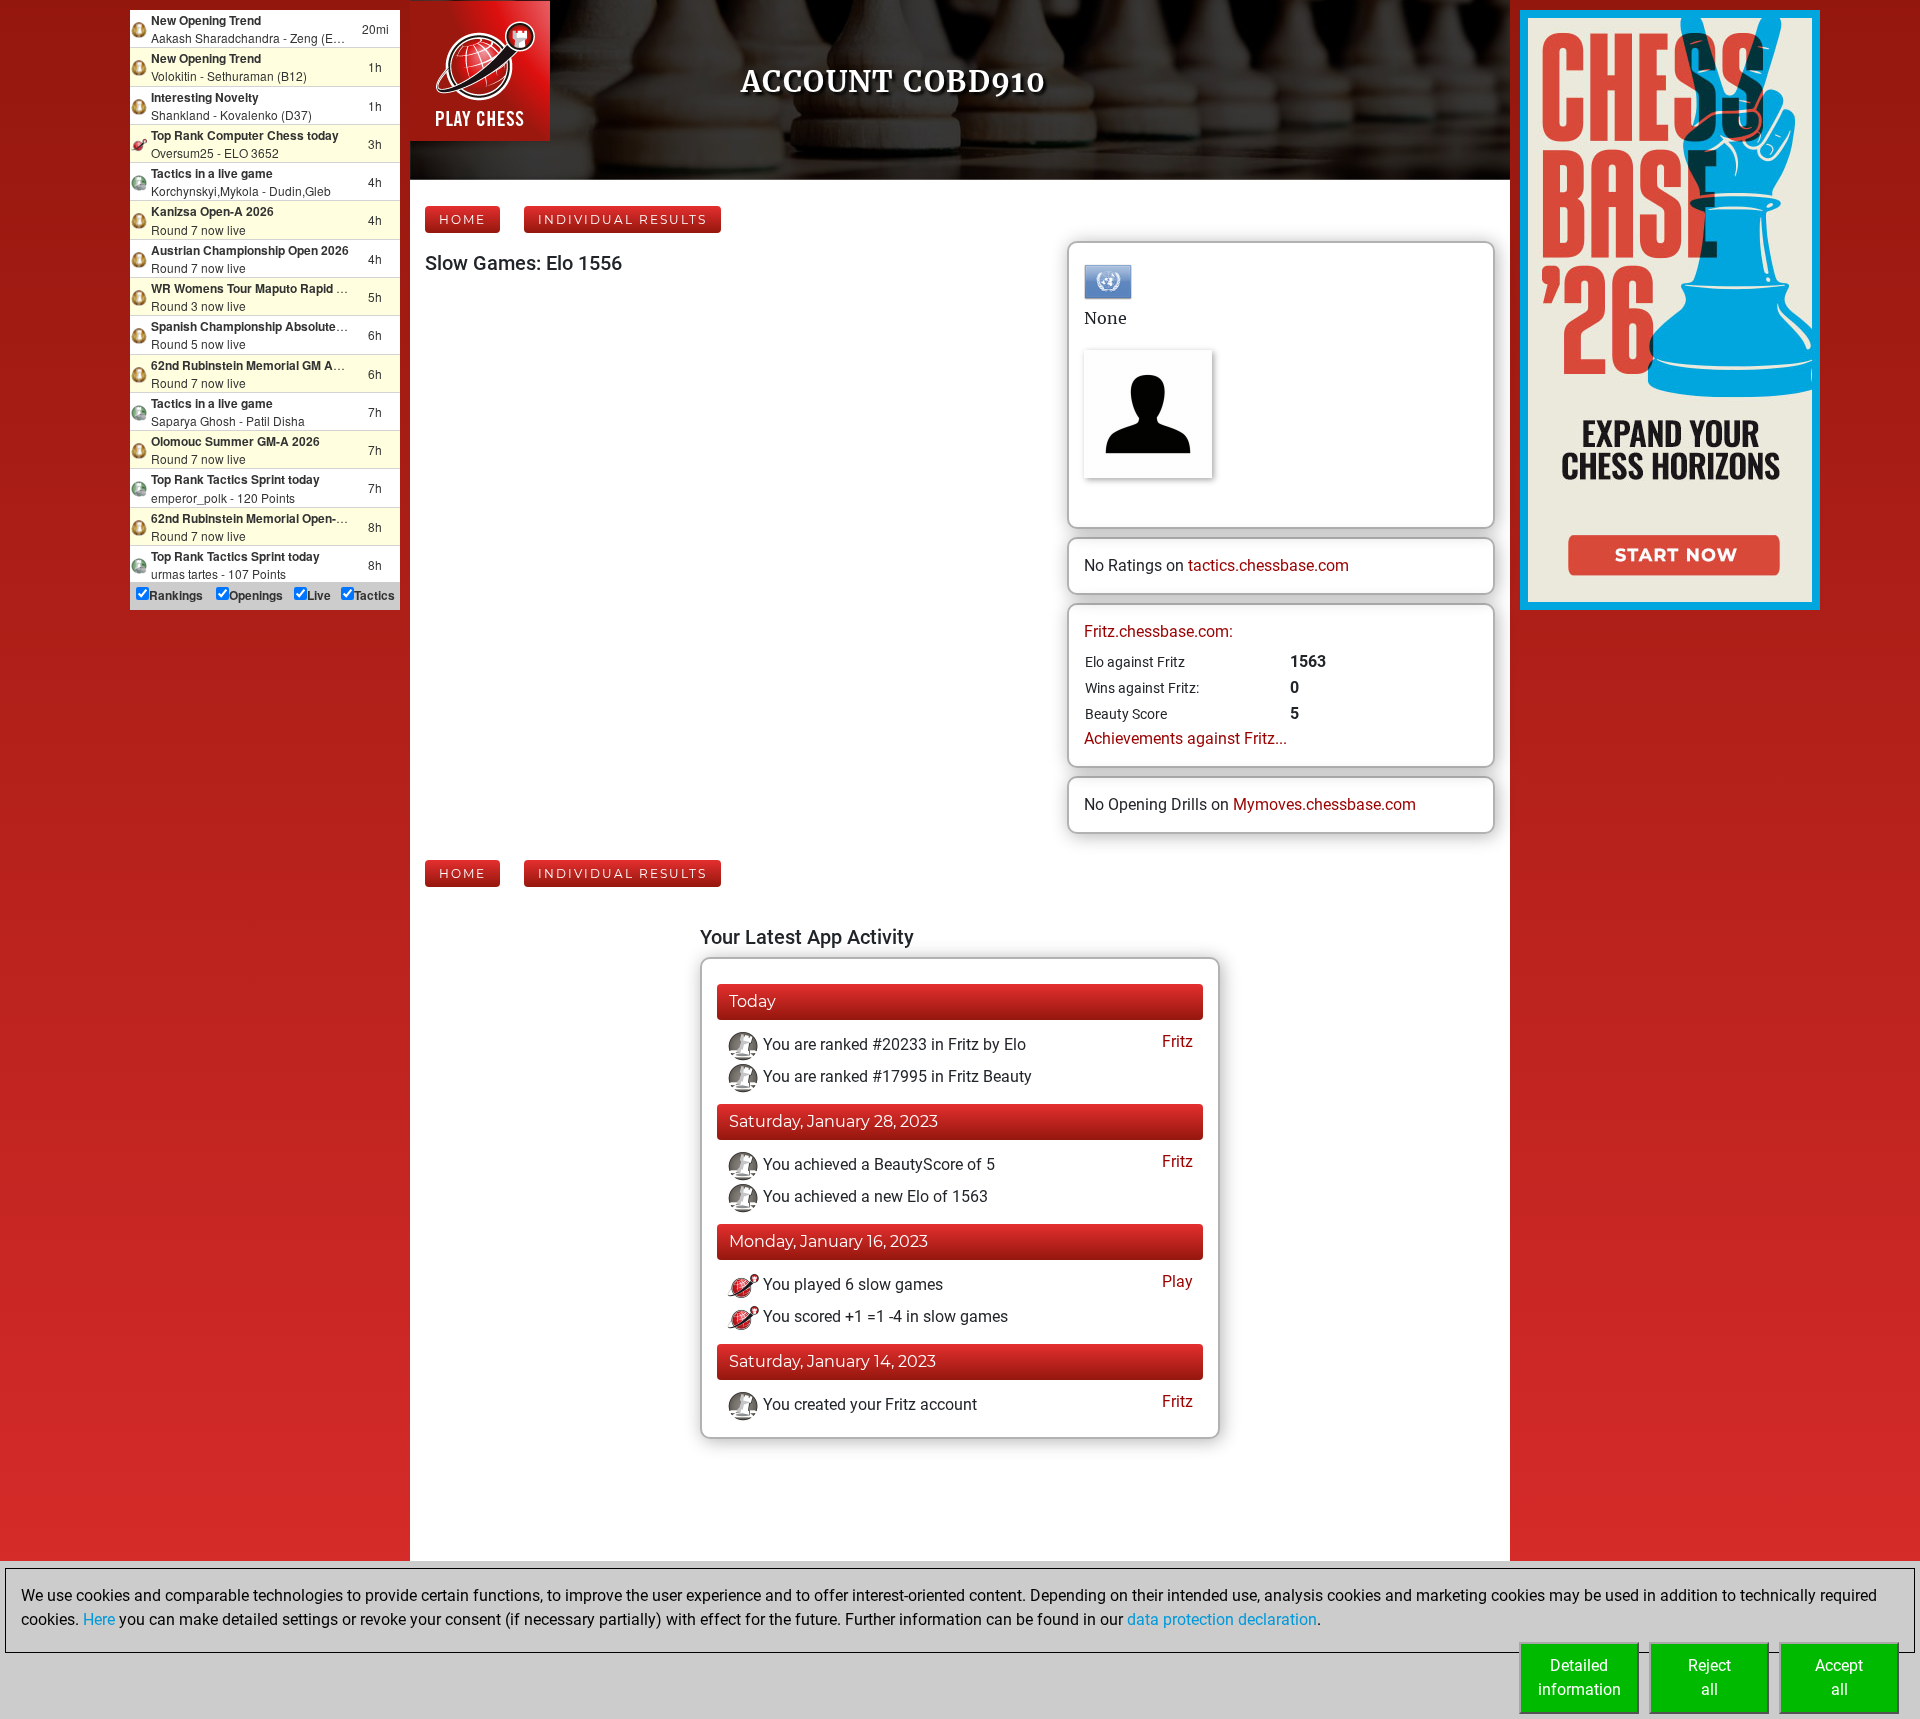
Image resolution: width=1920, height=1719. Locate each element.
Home (462, 219)
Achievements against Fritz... (1185, 738)
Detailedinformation (1579, 1677)
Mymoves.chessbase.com (1324, 804)
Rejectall (1709, 1677)
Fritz (1175, 1041)
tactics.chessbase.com (1268, 565)
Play (1175, 1281)
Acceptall (1839, 1677)
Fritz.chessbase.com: (1158, 631)
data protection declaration (1222, 1619)
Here (99, 1619)
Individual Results (622, 219)
